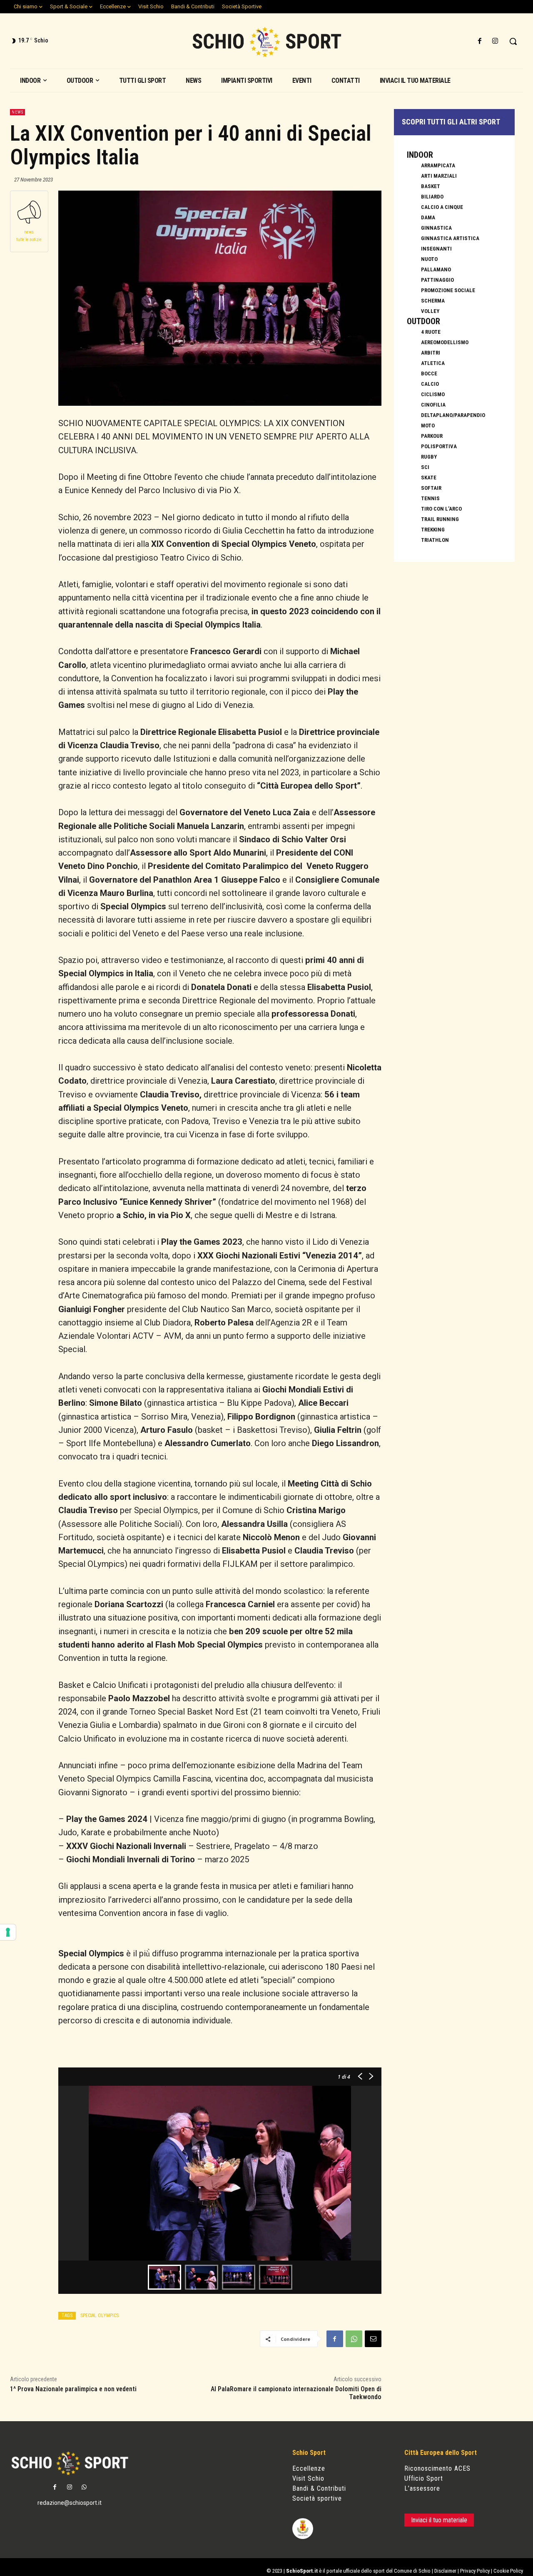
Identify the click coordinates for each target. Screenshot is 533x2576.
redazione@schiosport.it (70, 2503)
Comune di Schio (412, 2571)
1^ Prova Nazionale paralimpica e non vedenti (73, 2389)
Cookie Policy (508, 2571)
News (17, 112)
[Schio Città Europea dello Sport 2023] (267, 42)
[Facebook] (480, 41)
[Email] (373, 2339)
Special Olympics (100, 2315)
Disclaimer (445, 2571)
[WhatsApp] (354, 2339)
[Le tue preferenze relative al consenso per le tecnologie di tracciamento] (8, 1932)
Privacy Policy (475, 2571)
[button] (513, 41)
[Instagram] (495, 41)
